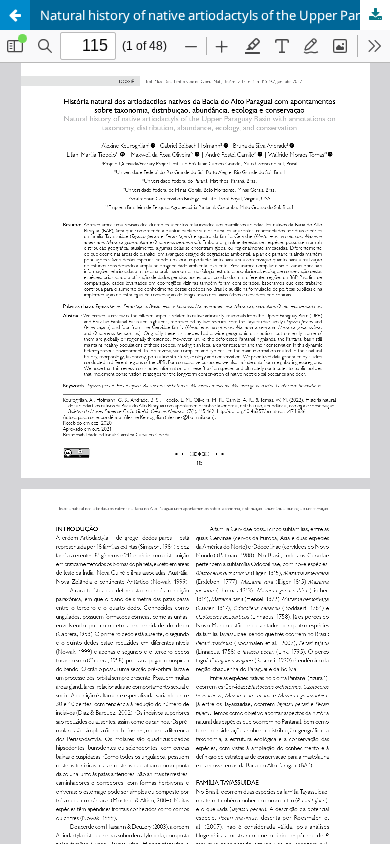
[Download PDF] (375, 15)
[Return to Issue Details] (15, 15)
